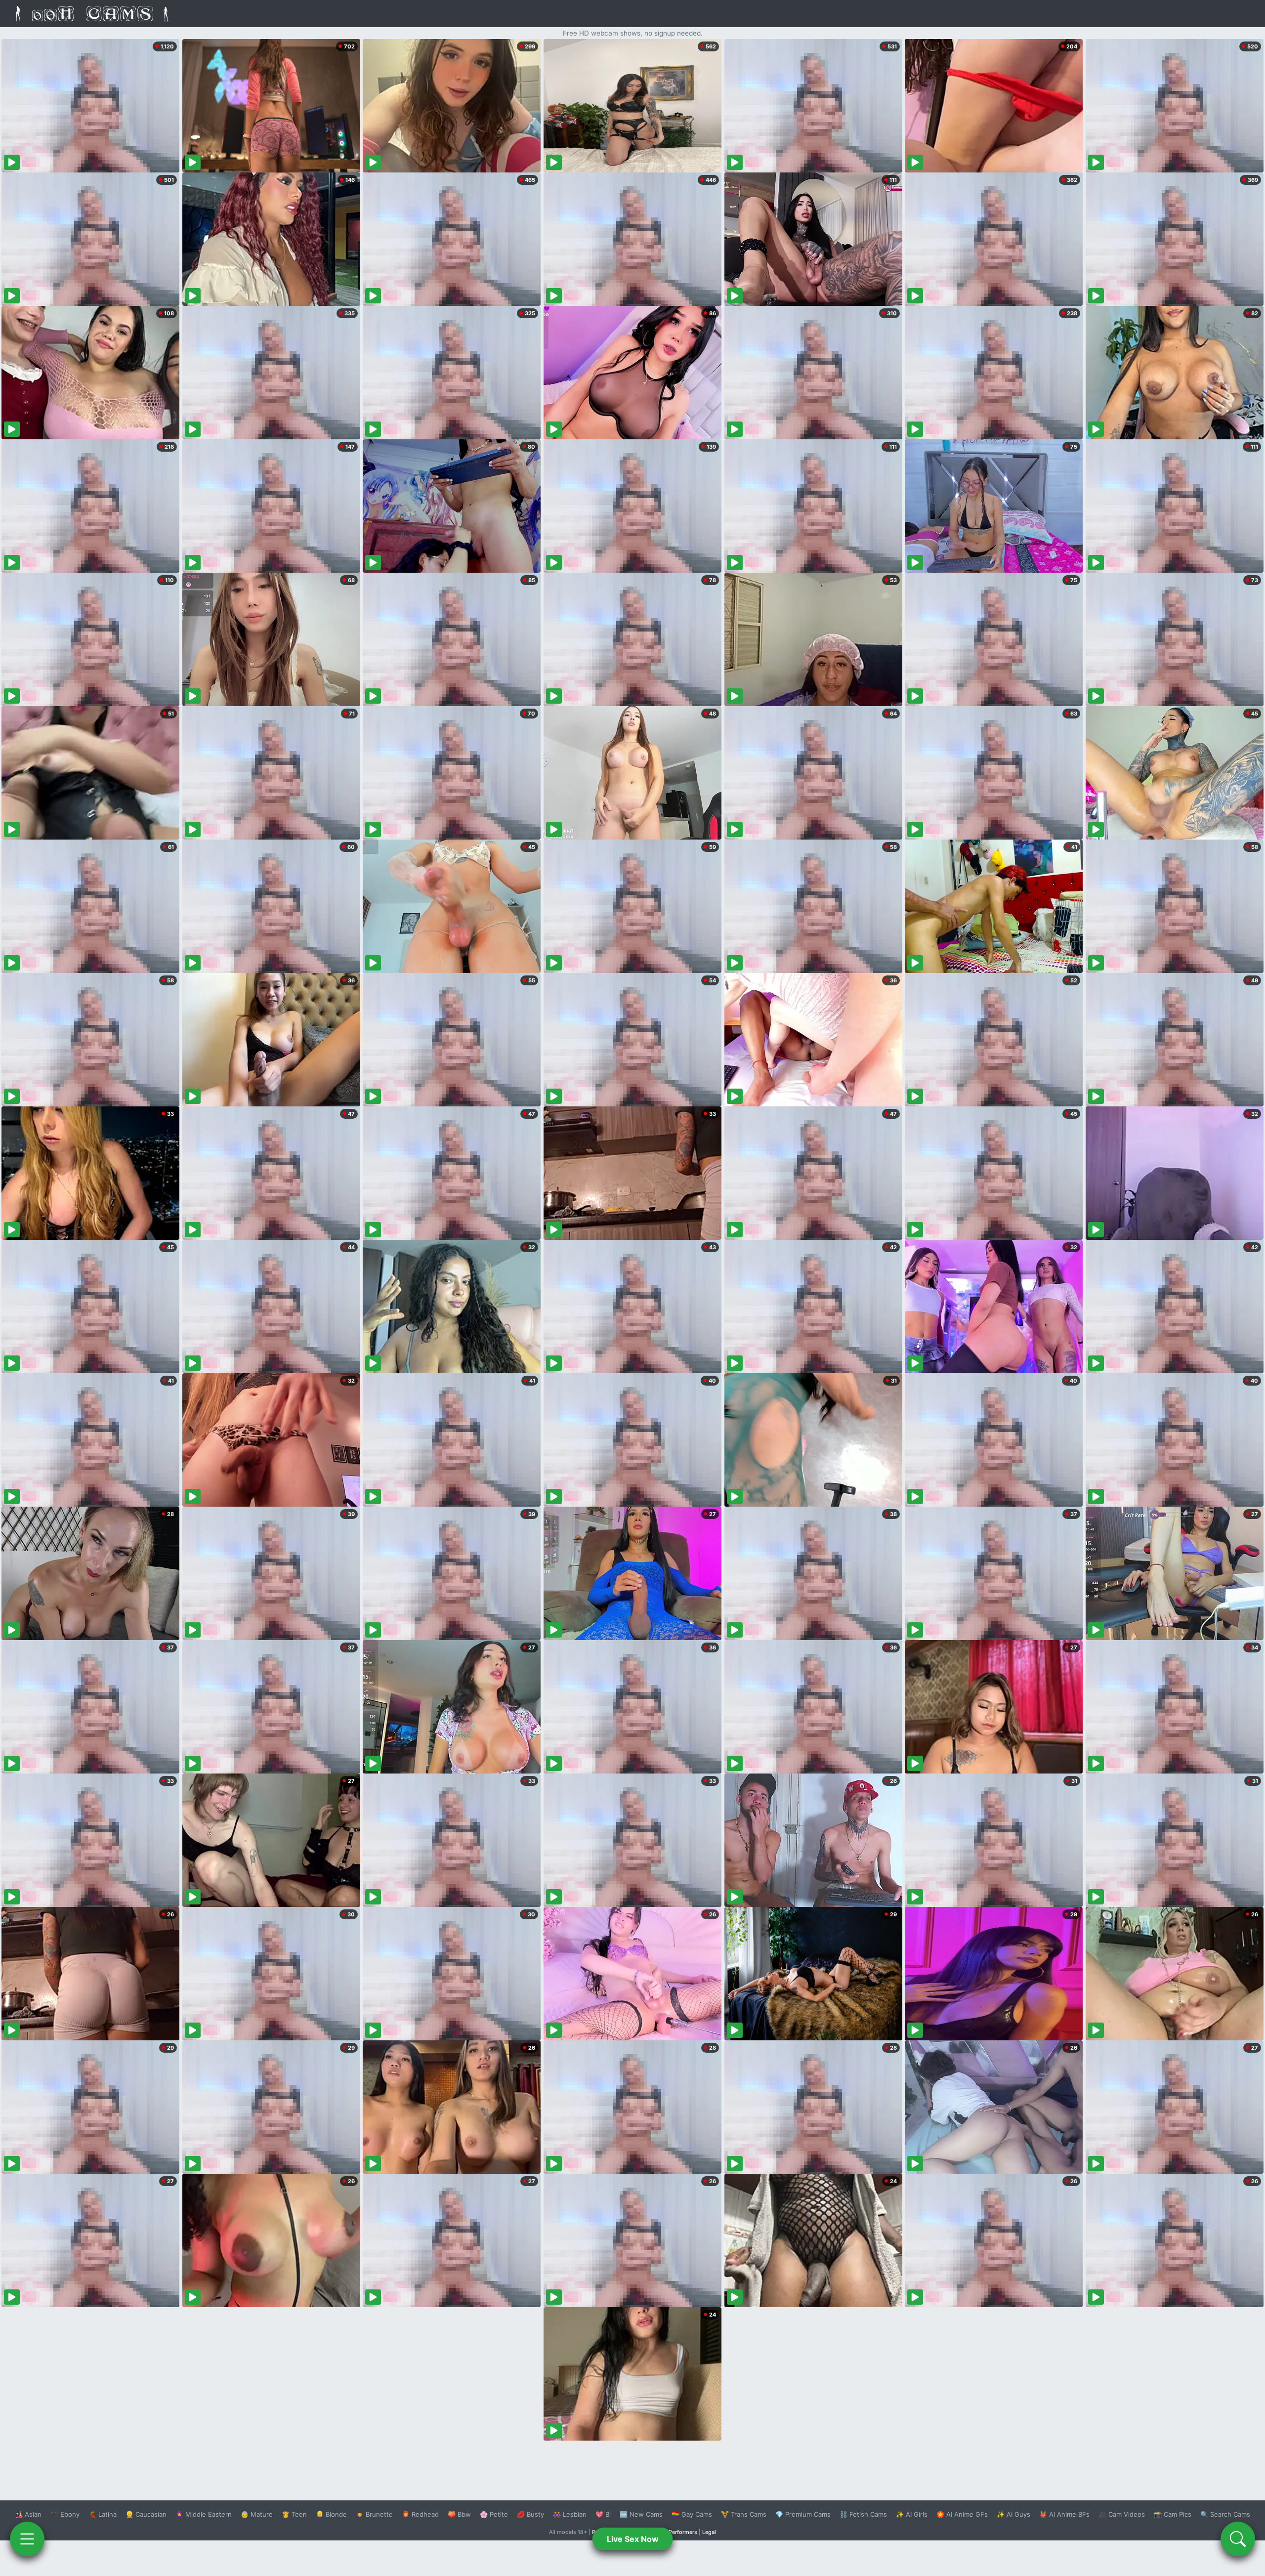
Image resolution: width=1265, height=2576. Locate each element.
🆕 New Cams (641, 2514)
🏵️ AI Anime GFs (962, 2514)
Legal (709, 2532)
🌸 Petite (494, 2514)
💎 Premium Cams (803, 2514)
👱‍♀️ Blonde (331, 2514)
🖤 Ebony (65, 2514)
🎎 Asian (28, 2514)
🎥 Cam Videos (1122, 2514)
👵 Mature (257, 2514)
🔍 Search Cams (1225, 2514)
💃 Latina (103, 2514)
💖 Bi (603, 2514)
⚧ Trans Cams (744, 2514)
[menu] (27, 2539)
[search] (1238, 2539)
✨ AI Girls (912, 2514)
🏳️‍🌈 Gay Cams (692, 2514)
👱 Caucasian (146, 2514)
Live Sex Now (633, 2539)
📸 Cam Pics (1173, 2514)
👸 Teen (294, 2514)
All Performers (679, 2532)
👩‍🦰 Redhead (420, 2514)
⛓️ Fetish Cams (863, 2514)
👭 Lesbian (570, 2514)
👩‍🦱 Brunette (374, 2514)
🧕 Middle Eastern (204, 2514)
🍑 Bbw (459, 2514)
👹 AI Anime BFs (1064, 2514)
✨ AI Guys (1013, 2514)
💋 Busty (530, 2514)
